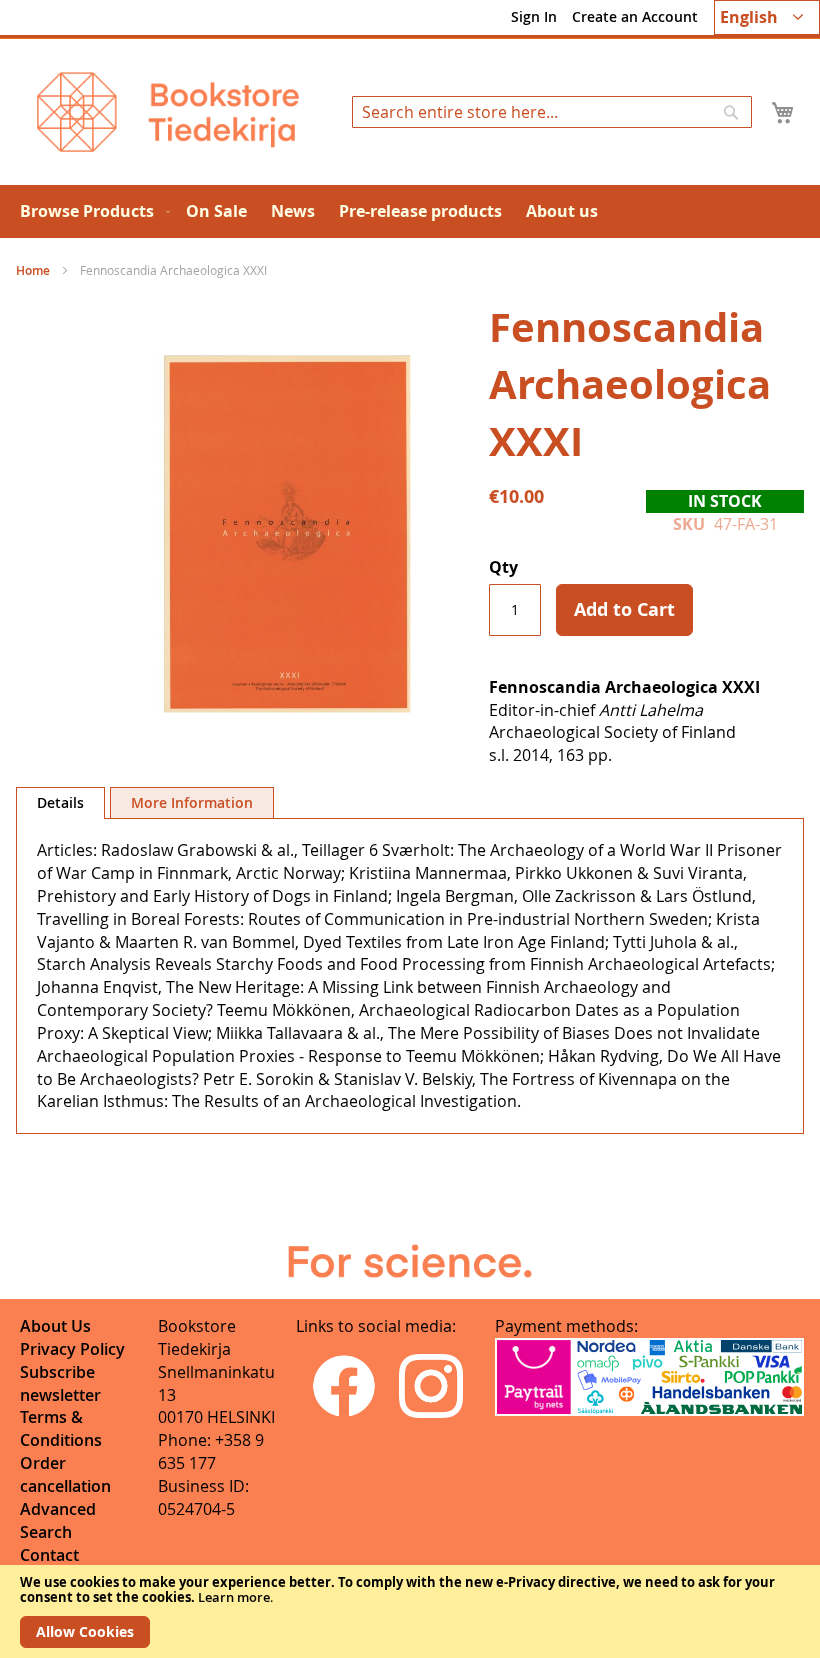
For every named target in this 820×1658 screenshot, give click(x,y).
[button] (767, 17)
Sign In (534, 16)
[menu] (410, 211)
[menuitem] (91, 211)
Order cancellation (65, 1474)
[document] (410, 1611)
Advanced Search (58, 1520)
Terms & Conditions (61, 1428)
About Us (55, 1326)
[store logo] (168, 112)
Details (60, 802)
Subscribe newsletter (60, 1383)
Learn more (234, 1597)
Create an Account (635, 16)
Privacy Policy (72, 1349)
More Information (192, 802)
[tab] (60, 803)
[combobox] (552, 112)
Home (33, 270)
